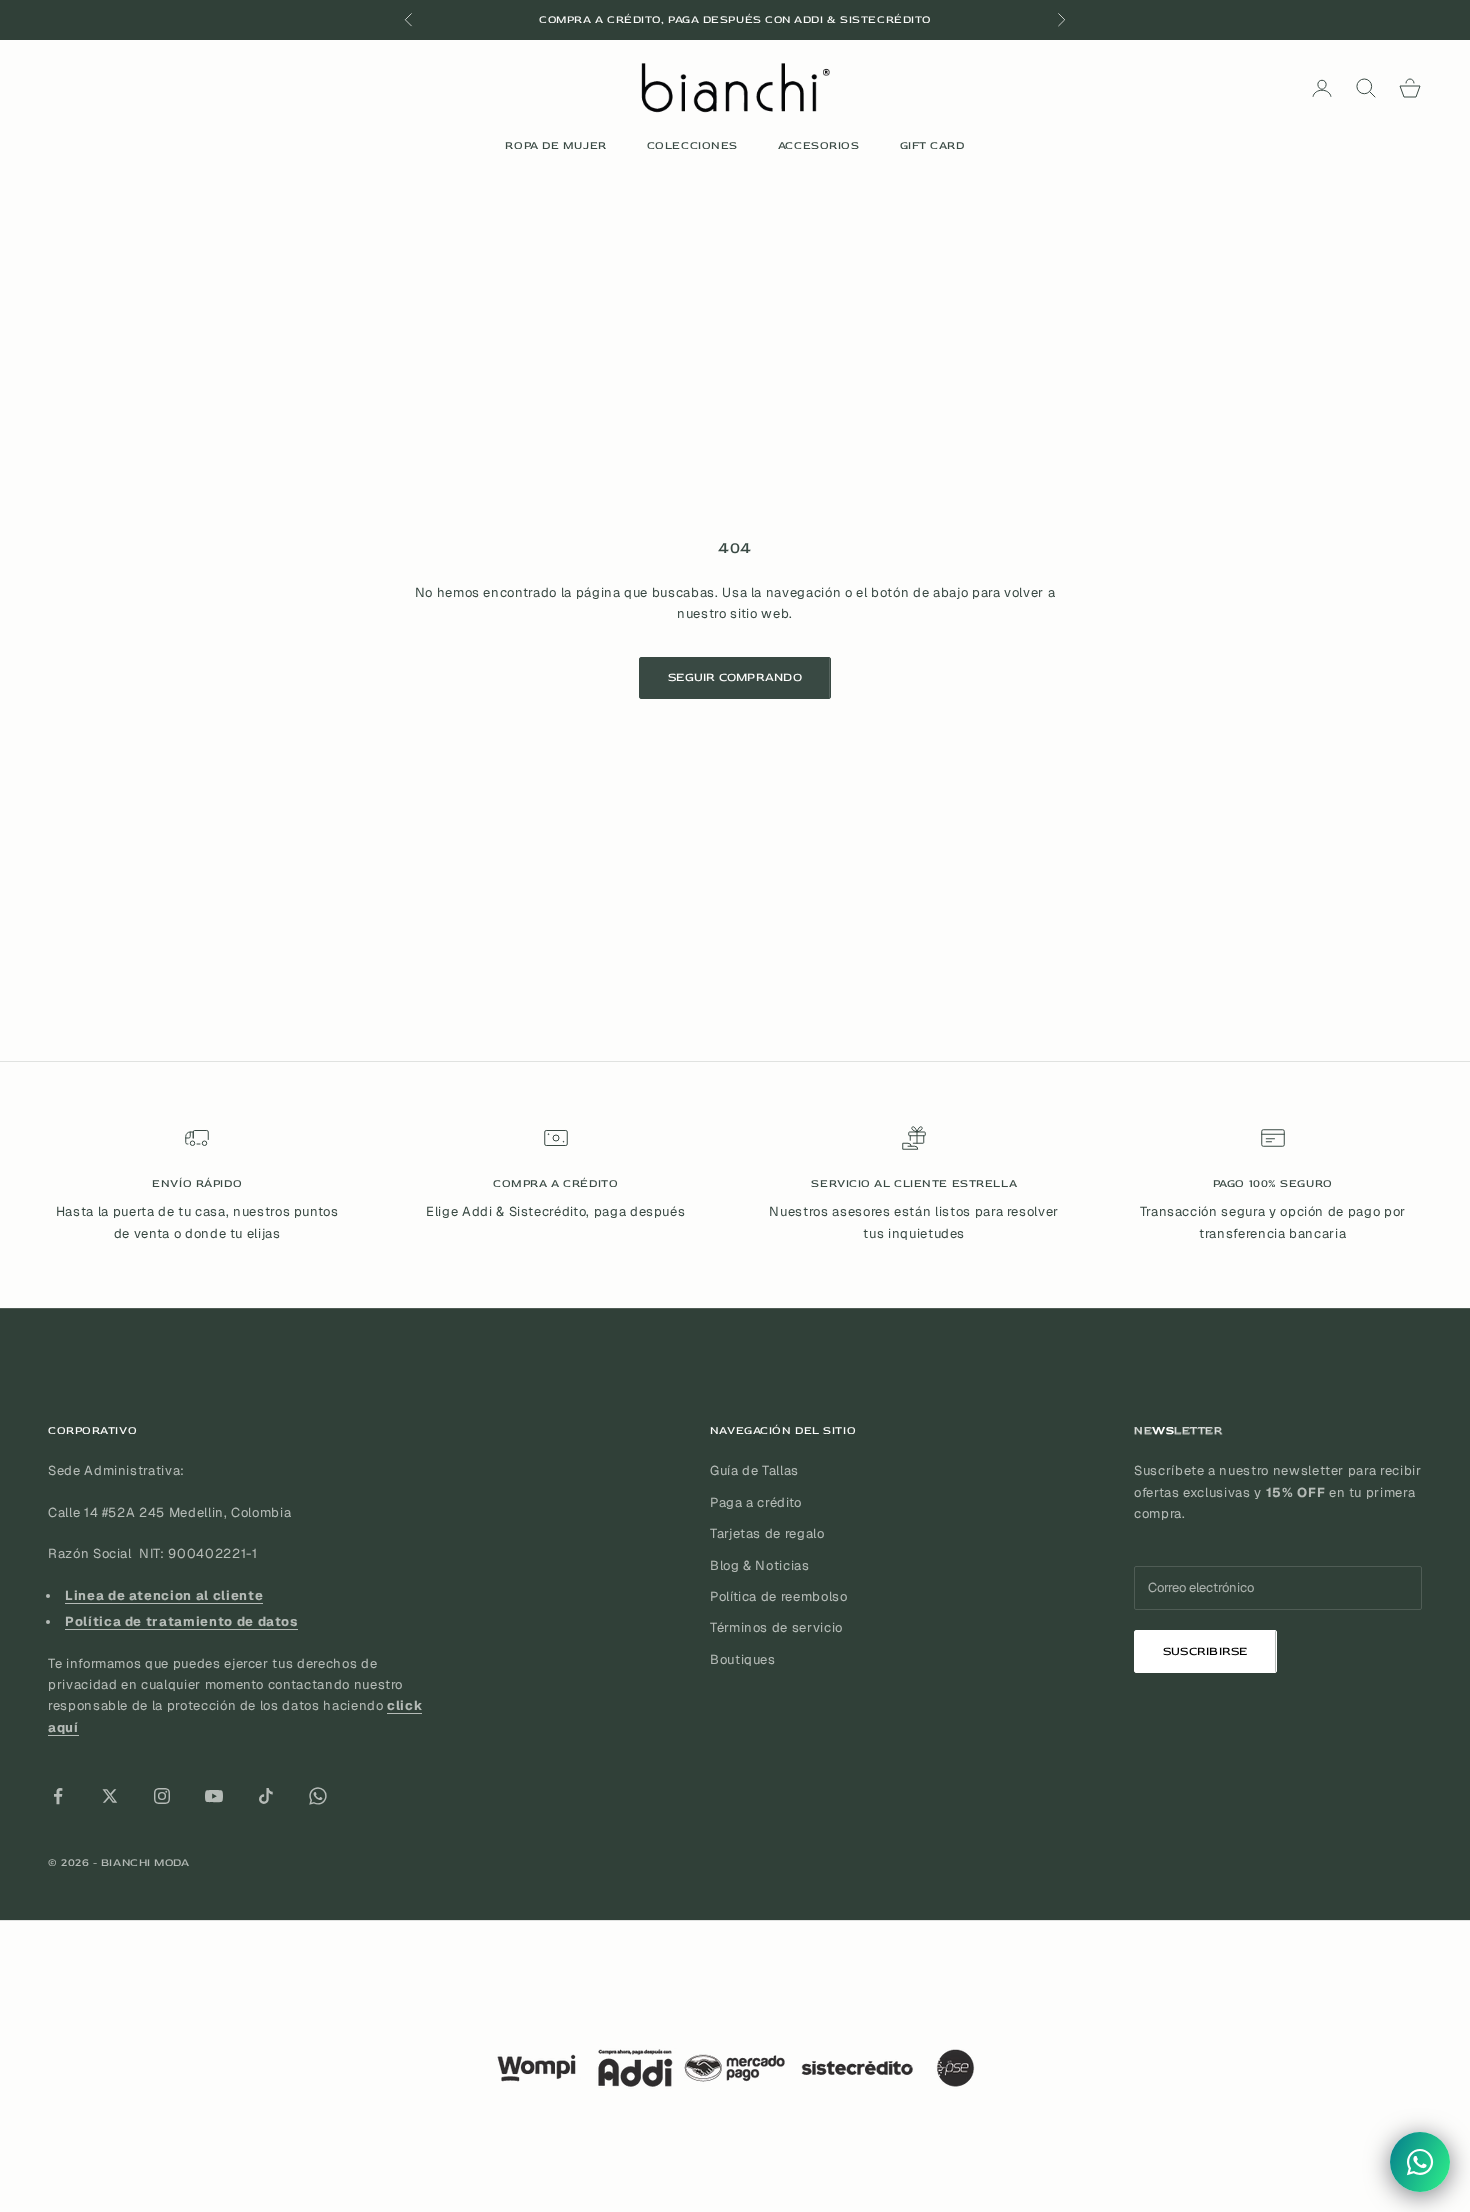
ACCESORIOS (819, 145)
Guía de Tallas (754, 1470)
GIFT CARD (932, 145)
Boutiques (743, 1659)
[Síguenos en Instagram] (162, 1796)
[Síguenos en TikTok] (266, 1796)
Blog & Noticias (760, 1565)
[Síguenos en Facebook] (58, 1796)
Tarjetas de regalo (767, 1533)
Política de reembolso (779, 1596)
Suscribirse (1205, 1651)
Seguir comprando (735, 677)
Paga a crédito (756, 1502)
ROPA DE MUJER (555, 145)
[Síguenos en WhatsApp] (318, 1796)
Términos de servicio (776, 1627)
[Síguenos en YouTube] (214, 1796)
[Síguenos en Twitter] (110, 1796)
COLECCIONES (692, 145)
